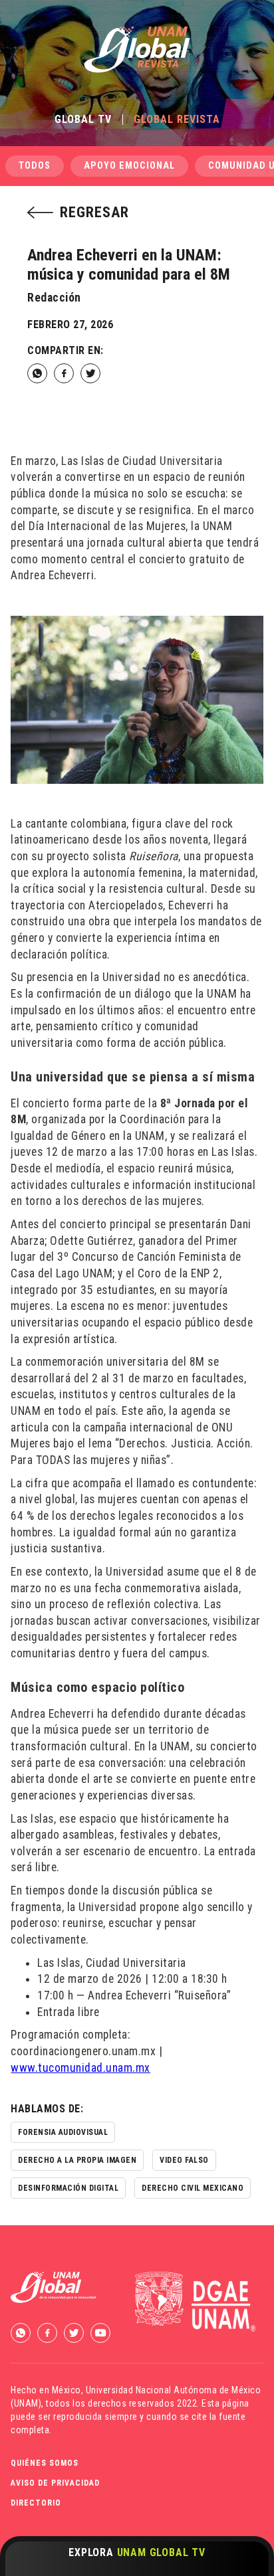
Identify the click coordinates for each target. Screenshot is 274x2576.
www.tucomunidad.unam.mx (80, 2068)
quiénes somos (45, 2463)
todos (35, 166)
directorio (36, 2503)
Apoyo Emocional (129, 166)
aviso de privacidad (55, 2483)
